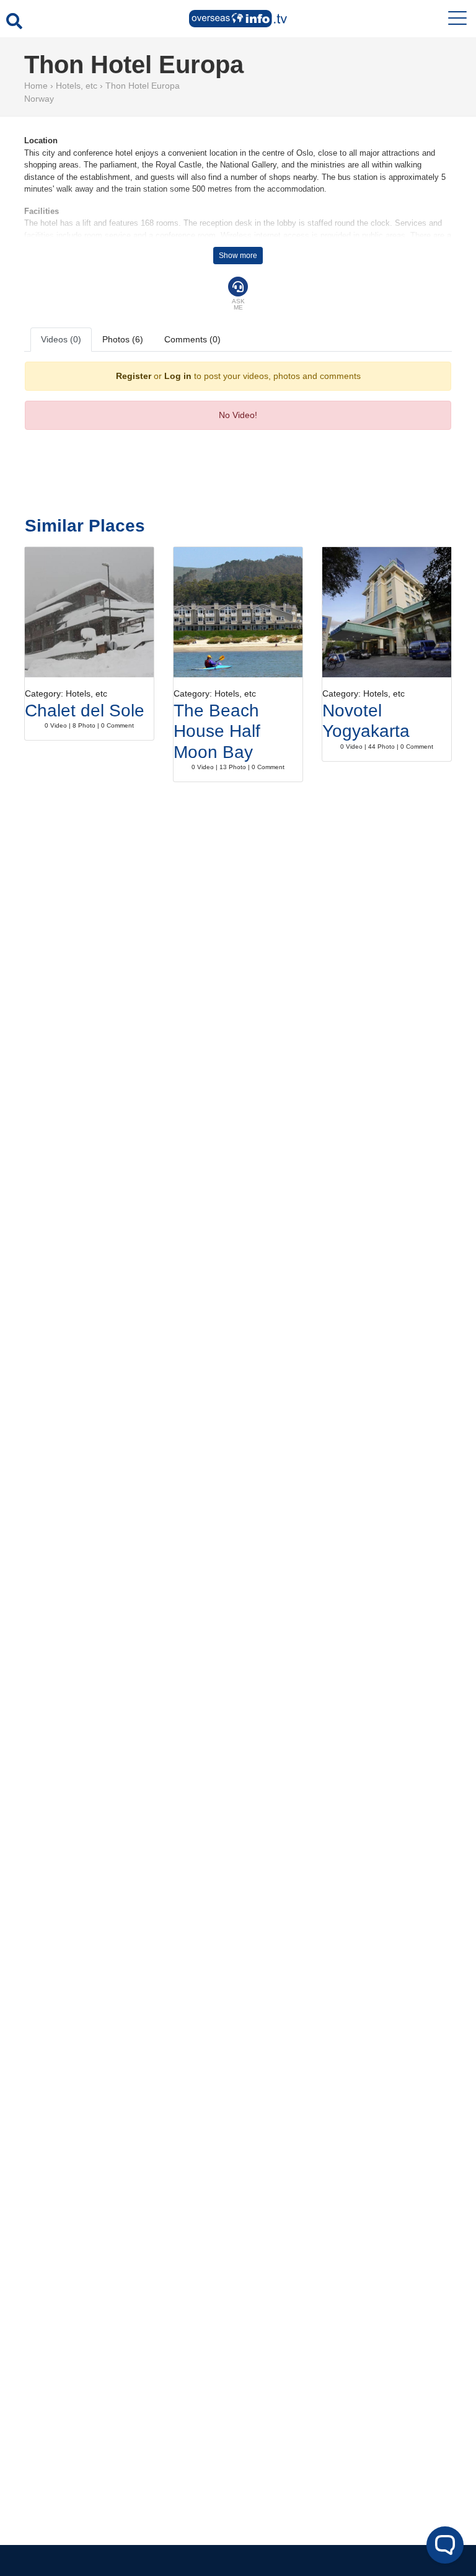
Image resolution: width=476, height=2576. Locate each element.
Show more (238, 256)
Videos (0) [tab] (61, 339)
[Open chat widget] (445, 2545)
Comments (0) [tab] (192, 339)
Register (134, 376)
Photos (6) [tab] (123, 339)
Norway (39, 99)
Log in (178, 376)
